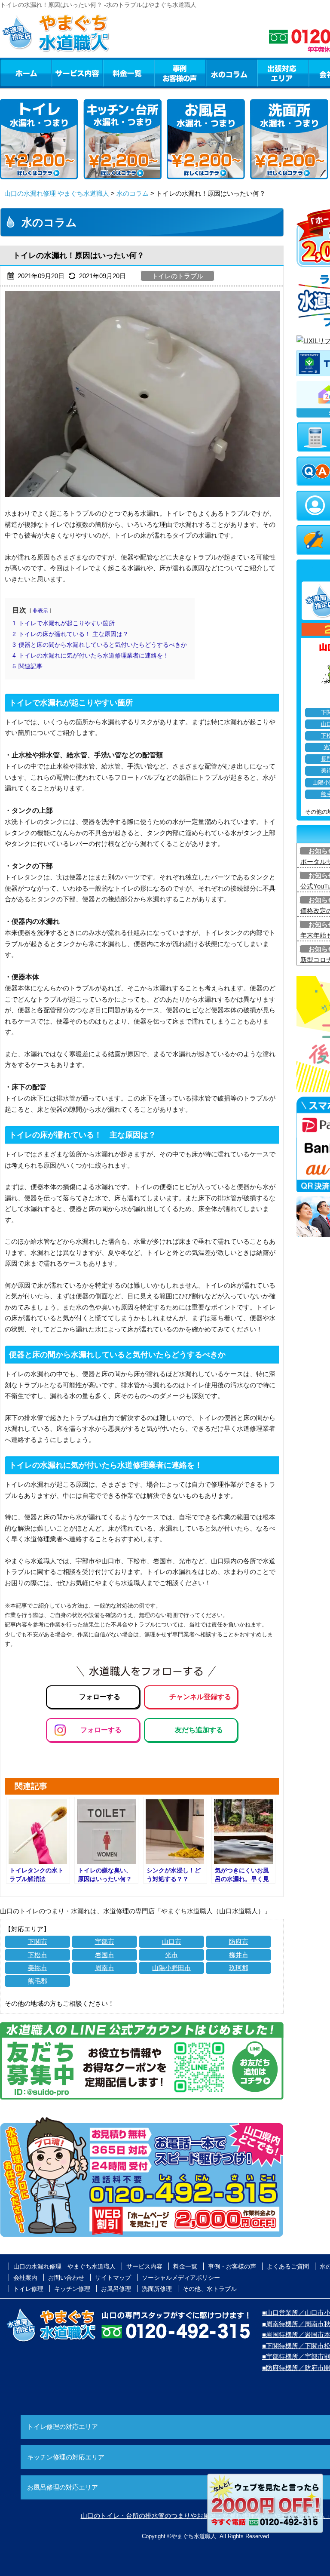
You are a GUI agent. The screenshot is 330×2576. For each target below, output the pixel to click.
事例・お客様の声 (180, 73)
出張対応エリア (283, 73)
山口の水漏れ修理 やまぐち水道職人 (57, 193)
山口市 (172, 1941)
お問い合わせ (66, 2278)
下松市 (38, 1955)
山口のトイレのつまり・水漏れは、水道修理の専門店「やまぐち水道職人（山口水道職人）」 (135, 1911)
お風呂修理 (116, 2289)
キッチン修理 (72, 2289)
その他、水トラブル (210, 2289)
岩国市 (105, 1955)
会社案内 (25, 2278)
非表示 (40, 611)
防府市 (239, 1941)
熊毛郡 (38, 1981)
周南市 (105, 1968)
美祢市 (38, 1968)
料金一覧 (128, 73)
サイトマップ (113, 2278)
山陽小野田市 (171, 1968)
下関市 (38, 1941)
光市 (171, 1955)
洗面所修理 (157, 2289)
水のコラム (232, 73)
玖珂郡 (239, 1968)
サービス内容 (77, 73)
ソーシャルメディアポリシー (181, 2278)
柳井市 (239, 1955)
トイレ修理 (28, 2289)
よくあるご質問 (288, 2266)
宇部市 (105, 1941)
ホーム (26, 73)
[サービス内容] (61, 73)
